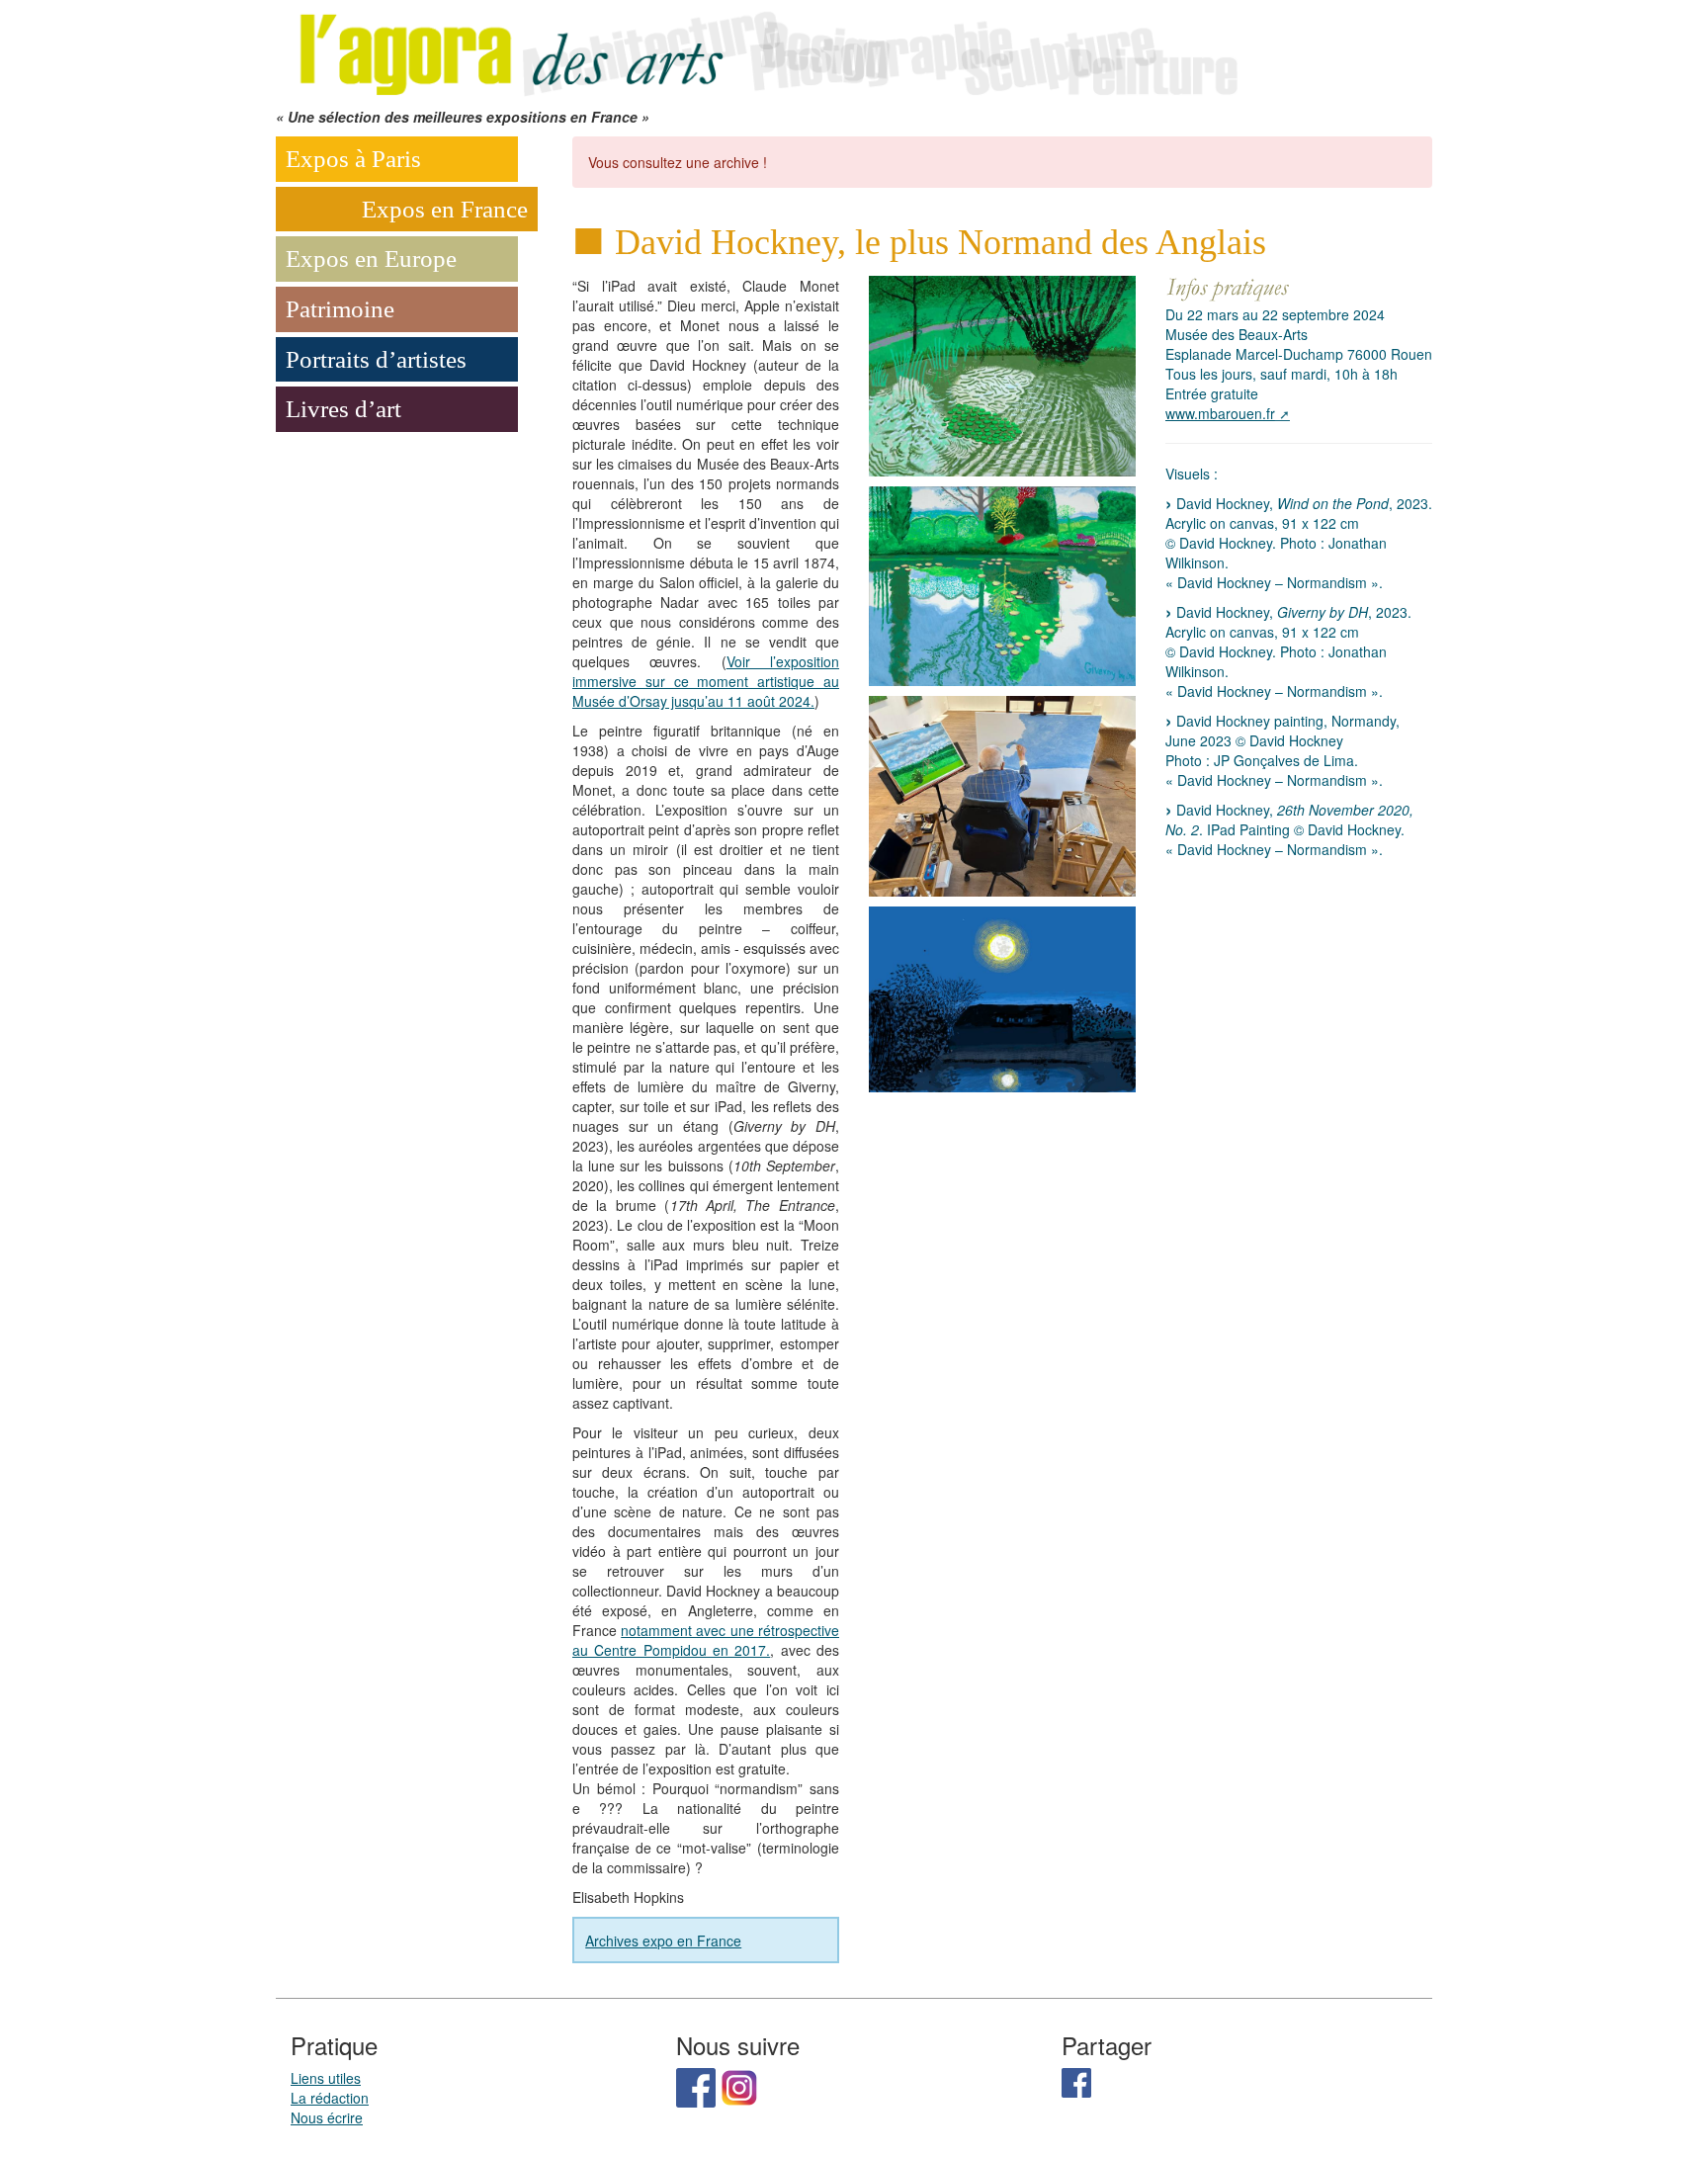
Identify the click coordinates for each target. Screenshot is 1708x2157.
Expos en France (445, 209)
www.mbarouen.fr (1220, 413)
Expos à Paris (353, 159)
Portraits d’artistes (376, 359)
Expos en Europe (371, 259)
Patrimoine (340, 309)
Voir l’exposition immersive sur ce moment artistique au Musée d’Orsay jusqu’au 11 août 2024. (706, 681)
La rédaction (330, 2098)
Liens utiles (326, 2078)
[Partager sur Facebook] (1076, 2081)
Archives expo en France (663, 1941)
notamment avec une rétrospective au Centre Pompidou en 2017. (706, 1640)
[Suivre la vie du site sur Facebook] (696, 2086)
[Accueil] (765, 51)
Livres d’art (343, 409)
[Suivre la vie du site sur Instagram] (739, 2086)
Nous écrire (327, 2117)
